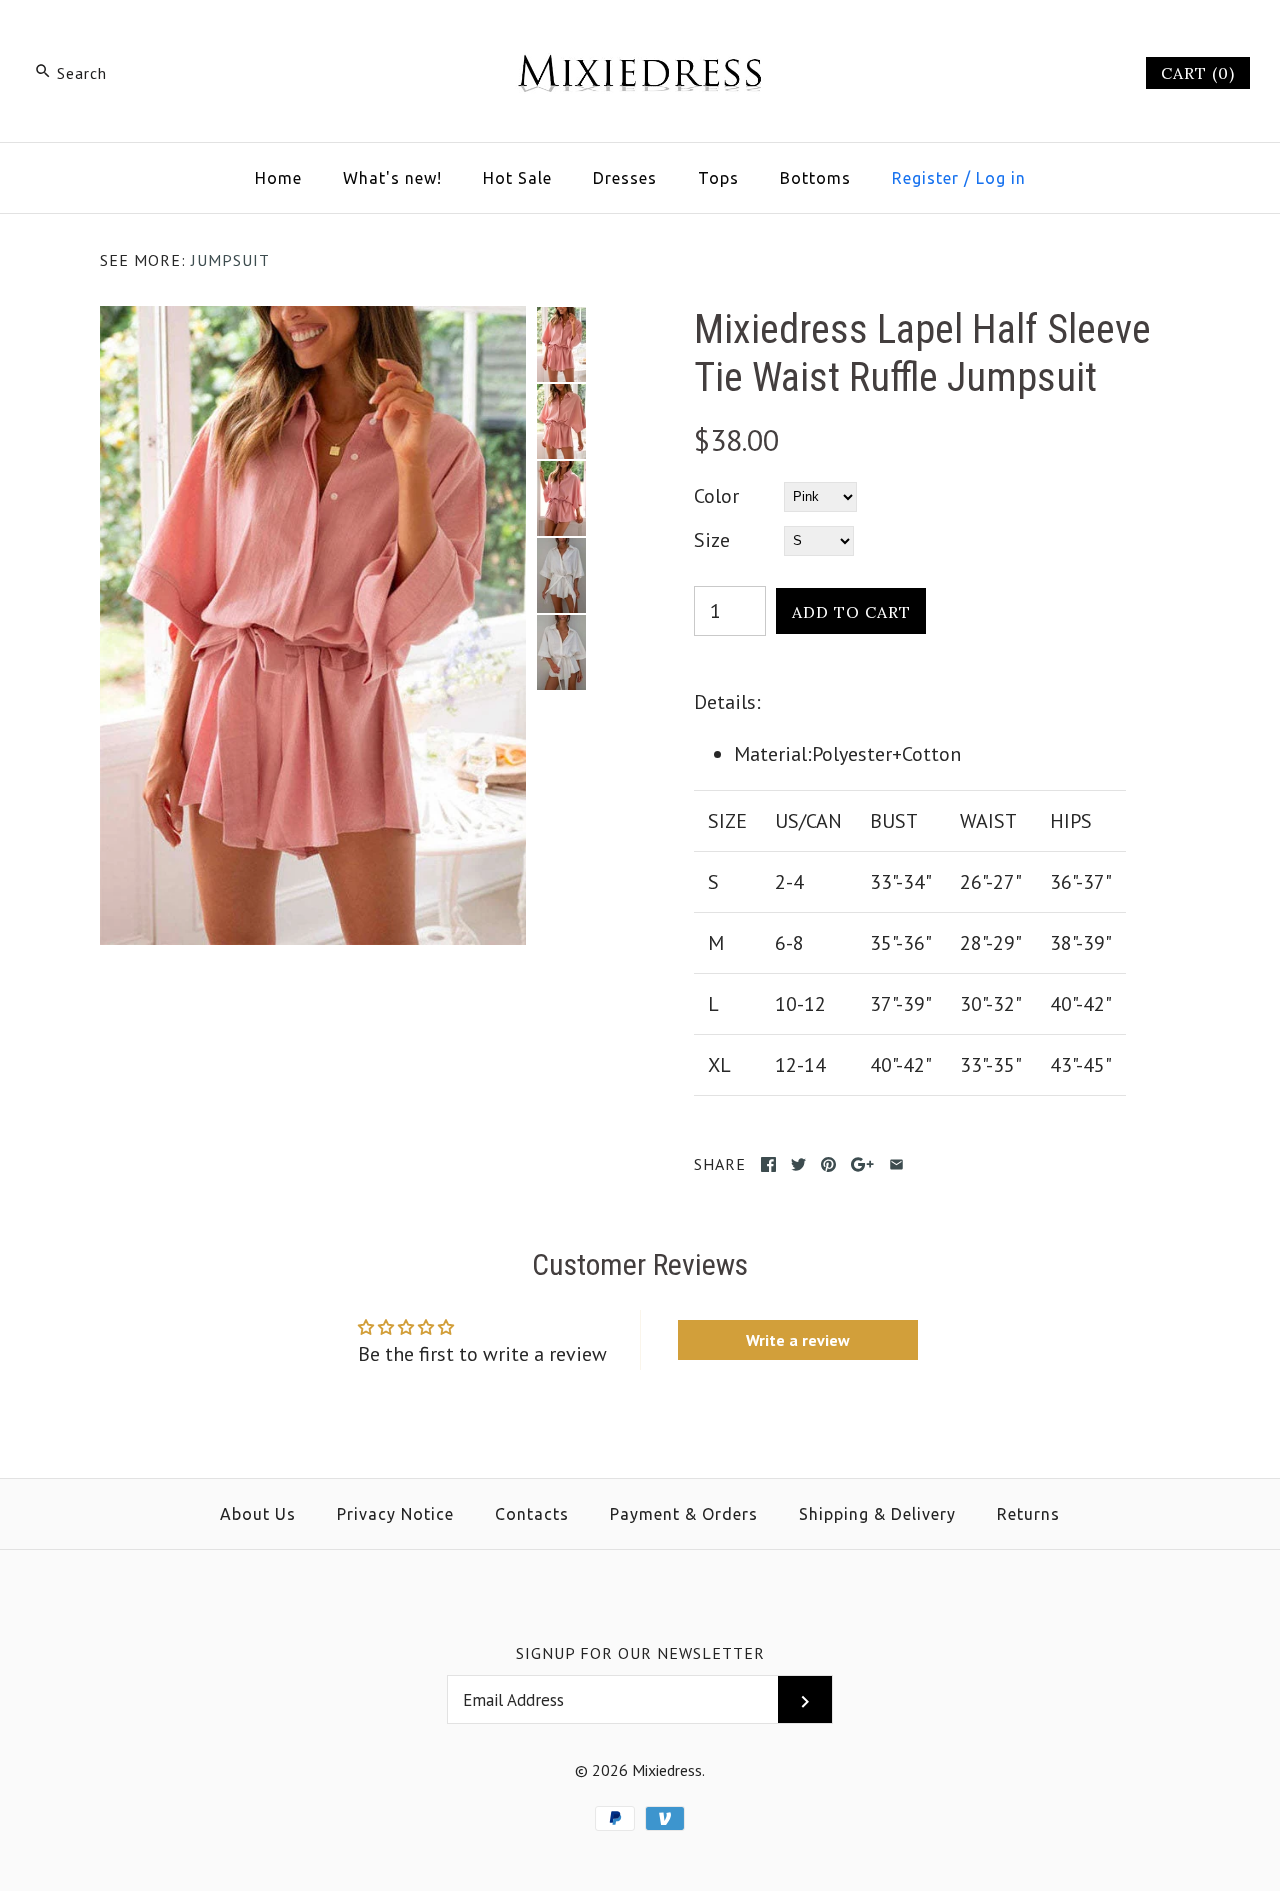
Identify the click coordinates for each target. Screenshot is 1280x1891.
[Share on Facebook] (768, 1164)
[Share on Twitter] (798, 1164)
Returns (1028, 1514)
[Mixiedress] (640, 36)
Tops (718, 178)
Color (716, 496)
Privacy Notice (395, 1514)
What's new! (392, 178)
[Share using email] (896, 1164)
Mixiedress (667, 1770)
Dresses (625, 178)
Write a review (798, 1340)
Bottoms (815, 178)
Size (712, 540)
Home (278, 178)
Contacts (532, 1514)
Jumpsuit (230, 260)
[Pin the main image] (828, 1164)
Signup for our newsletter (640, 1653)
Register (925, 178)
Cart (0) (1198, 73)
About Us (258, 1514)
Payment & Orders (684, 1514)
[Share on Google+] (862, 1164)
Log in (1001, 178)
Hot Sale (517, 178)
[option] (561, 344)
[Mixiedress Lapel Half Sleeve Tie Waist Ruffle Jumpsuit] (313, 322)
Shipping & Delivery (877, 1514)
